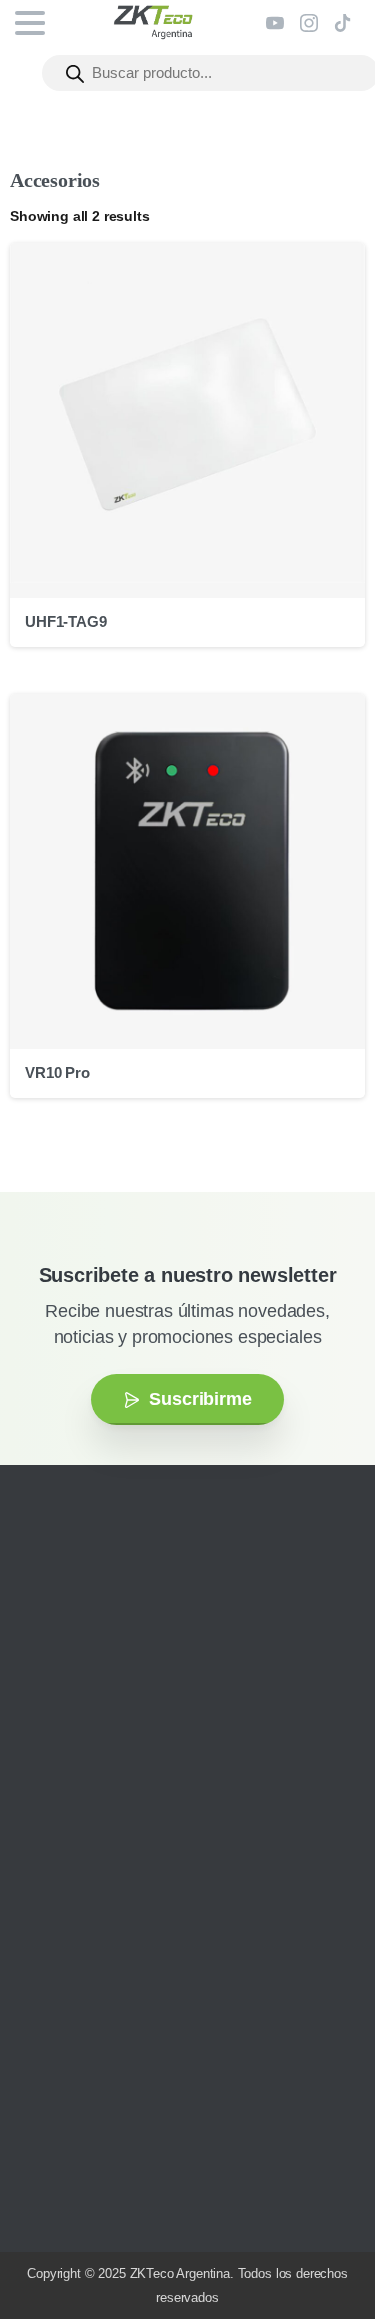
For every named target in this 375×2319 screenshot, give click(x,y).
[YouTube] (275, 23)
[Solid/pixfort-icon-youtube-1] (105, 1765)
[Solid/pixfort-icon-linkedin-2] (135, 1765)
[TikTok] (343, 23)
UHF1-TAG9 (66, 621)
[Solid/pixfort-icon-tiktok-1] (165, 1765)
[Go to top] (320, 2244)
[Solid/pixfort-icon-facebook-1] (75, 1765)
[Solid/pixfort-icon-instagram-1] (45, 1765)
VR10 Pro (57, 1072)
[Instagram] (309, 23)
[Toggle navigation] (30, 23)
